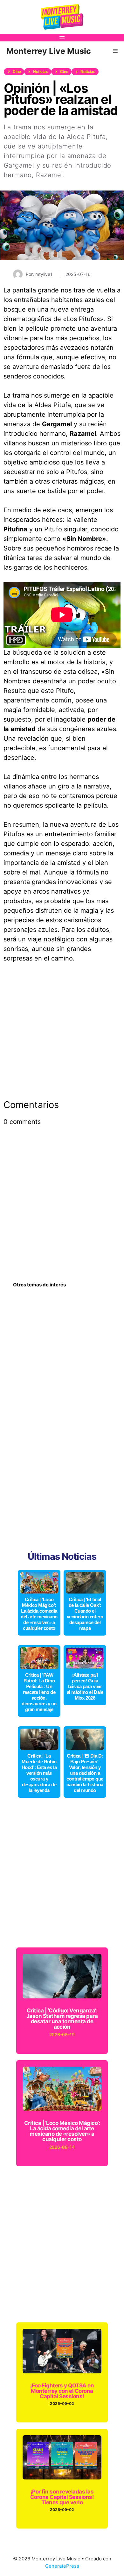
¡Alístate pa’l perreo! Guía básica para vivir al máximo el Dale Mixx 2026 (85, 1686)
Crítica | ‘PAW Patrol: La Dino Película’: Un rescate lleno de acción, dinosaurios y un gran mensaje (39, 1692)
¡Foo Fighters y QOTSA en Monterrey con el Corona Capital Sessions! (62, 2391)
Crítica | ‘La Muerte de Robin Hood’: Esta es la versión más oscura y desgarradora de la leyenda (39, 1773)
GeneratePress (62, 2566)
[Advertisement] (62, 1035)
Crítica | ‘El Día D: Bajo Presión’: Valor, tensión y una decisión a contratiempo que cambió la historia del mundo (85, 1773)
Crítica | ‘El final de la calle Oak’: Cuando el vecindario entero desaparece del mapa (85, 1614)
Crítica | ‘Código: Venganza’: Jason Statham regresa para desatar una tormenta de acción (62, 2019)
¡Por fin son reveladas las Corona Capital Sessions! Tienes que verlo (62, 2497)
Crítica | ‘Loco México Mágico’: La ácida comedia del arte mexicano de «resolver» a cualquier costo (39, 1614)
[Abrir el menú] (62, 38)
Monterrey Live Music (49, 51)
